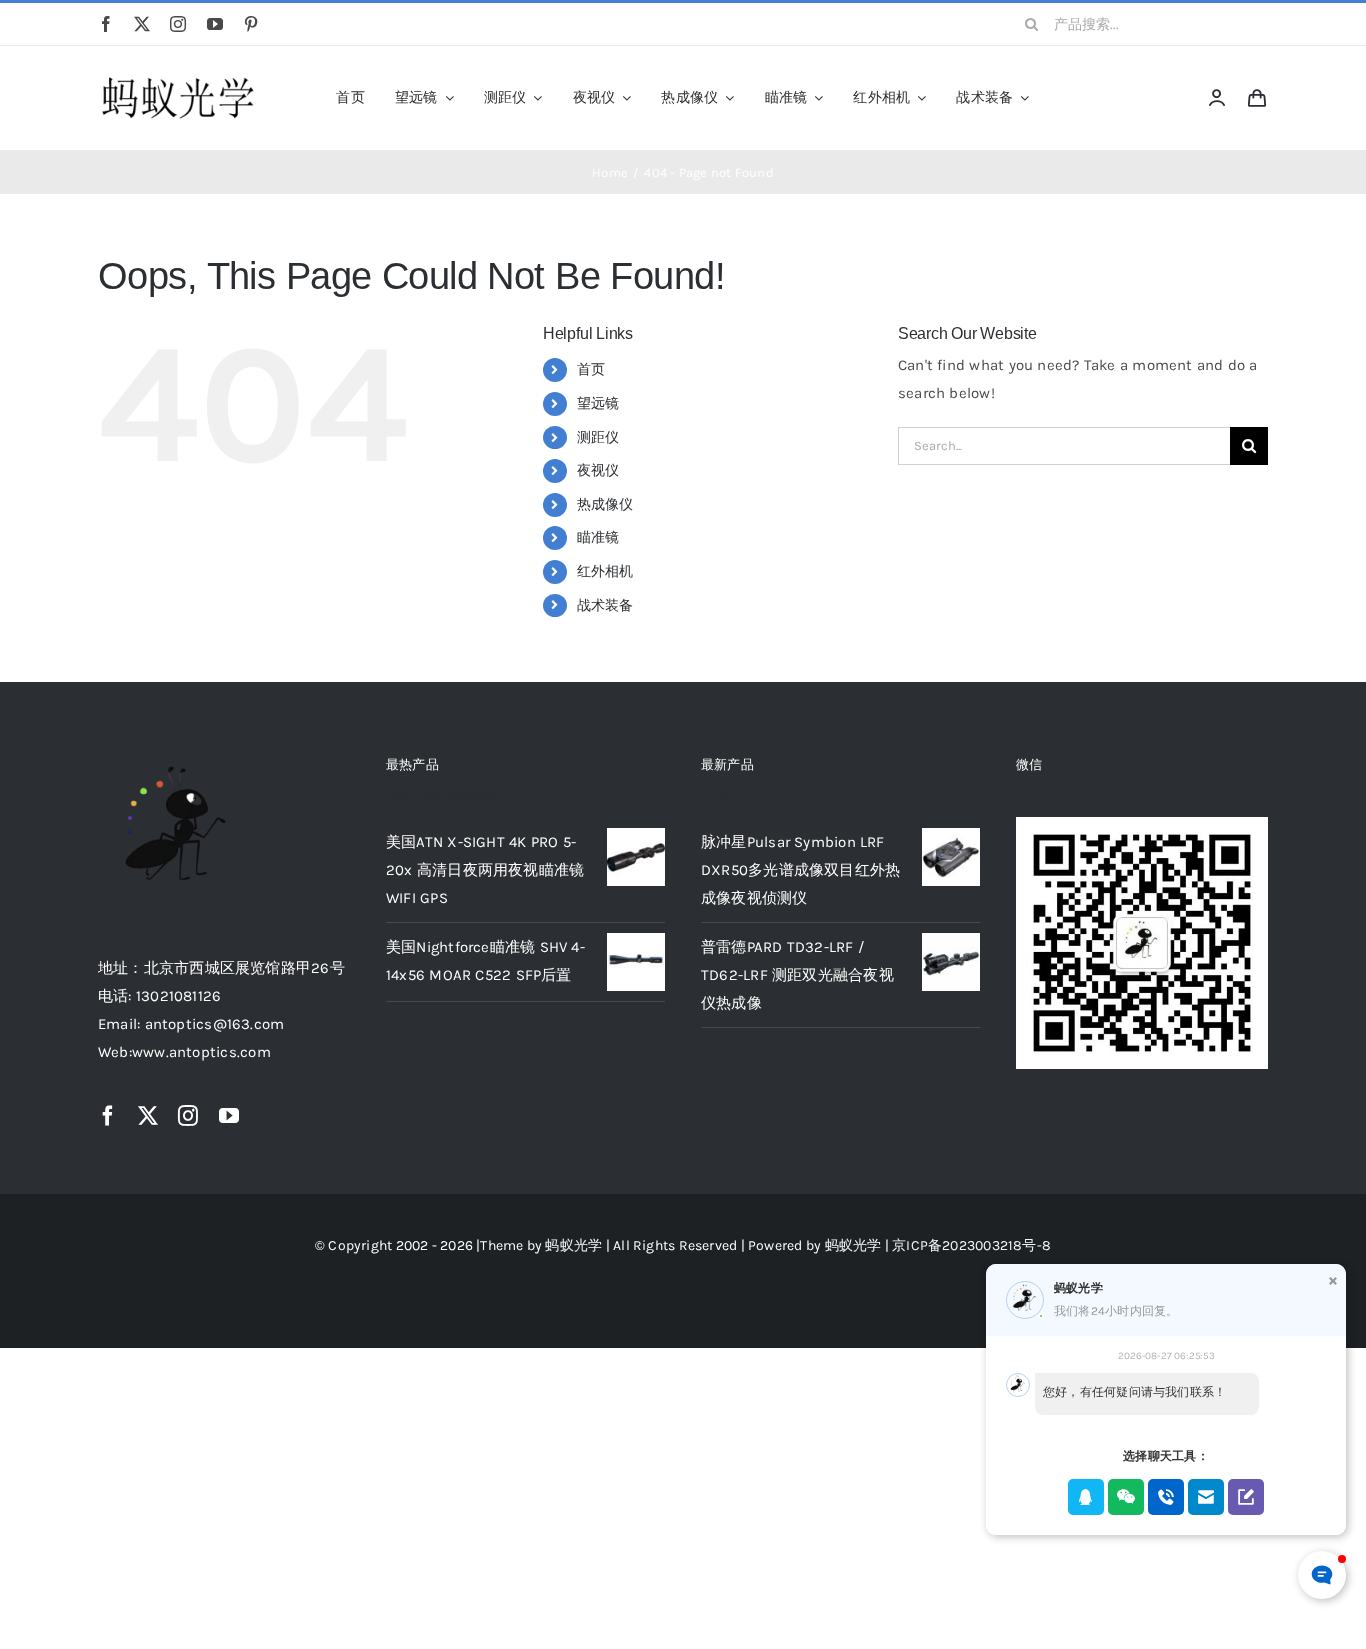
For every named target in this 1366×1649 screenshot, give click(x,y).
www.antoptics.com (201, 1052)
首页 (591, 369)
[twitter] (142, 24)
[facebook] (106, 24)
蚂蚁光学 (573, 1245)
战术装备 (605, 605)
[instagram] (178, 24)
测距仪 (598, 437)
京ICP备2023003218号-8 (971, 1245)
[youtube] (215, 24)
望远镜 (598, 403)
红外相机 (605, 571)
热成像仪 (605, 504)
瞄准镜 (598, 537)
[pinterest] (251, 24)
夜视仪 (598, 470)
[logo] (178, 78)
